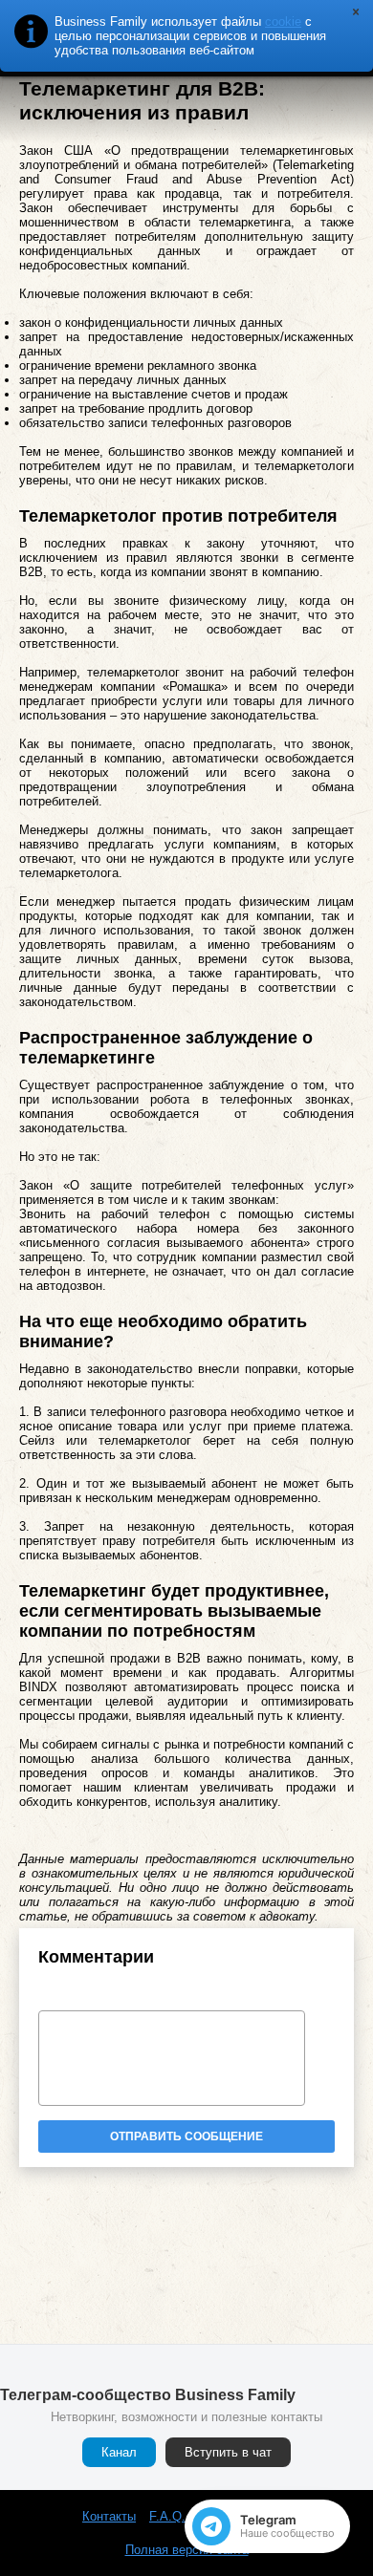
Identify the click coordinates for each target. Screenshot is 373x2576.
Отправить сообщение (186, 2136)
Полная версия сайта (187, 2550)
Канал (119, 2452)
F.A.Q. (167, 2516)
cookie (283, 21)
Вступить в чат (228, 2452)
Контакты (109, 2516)
